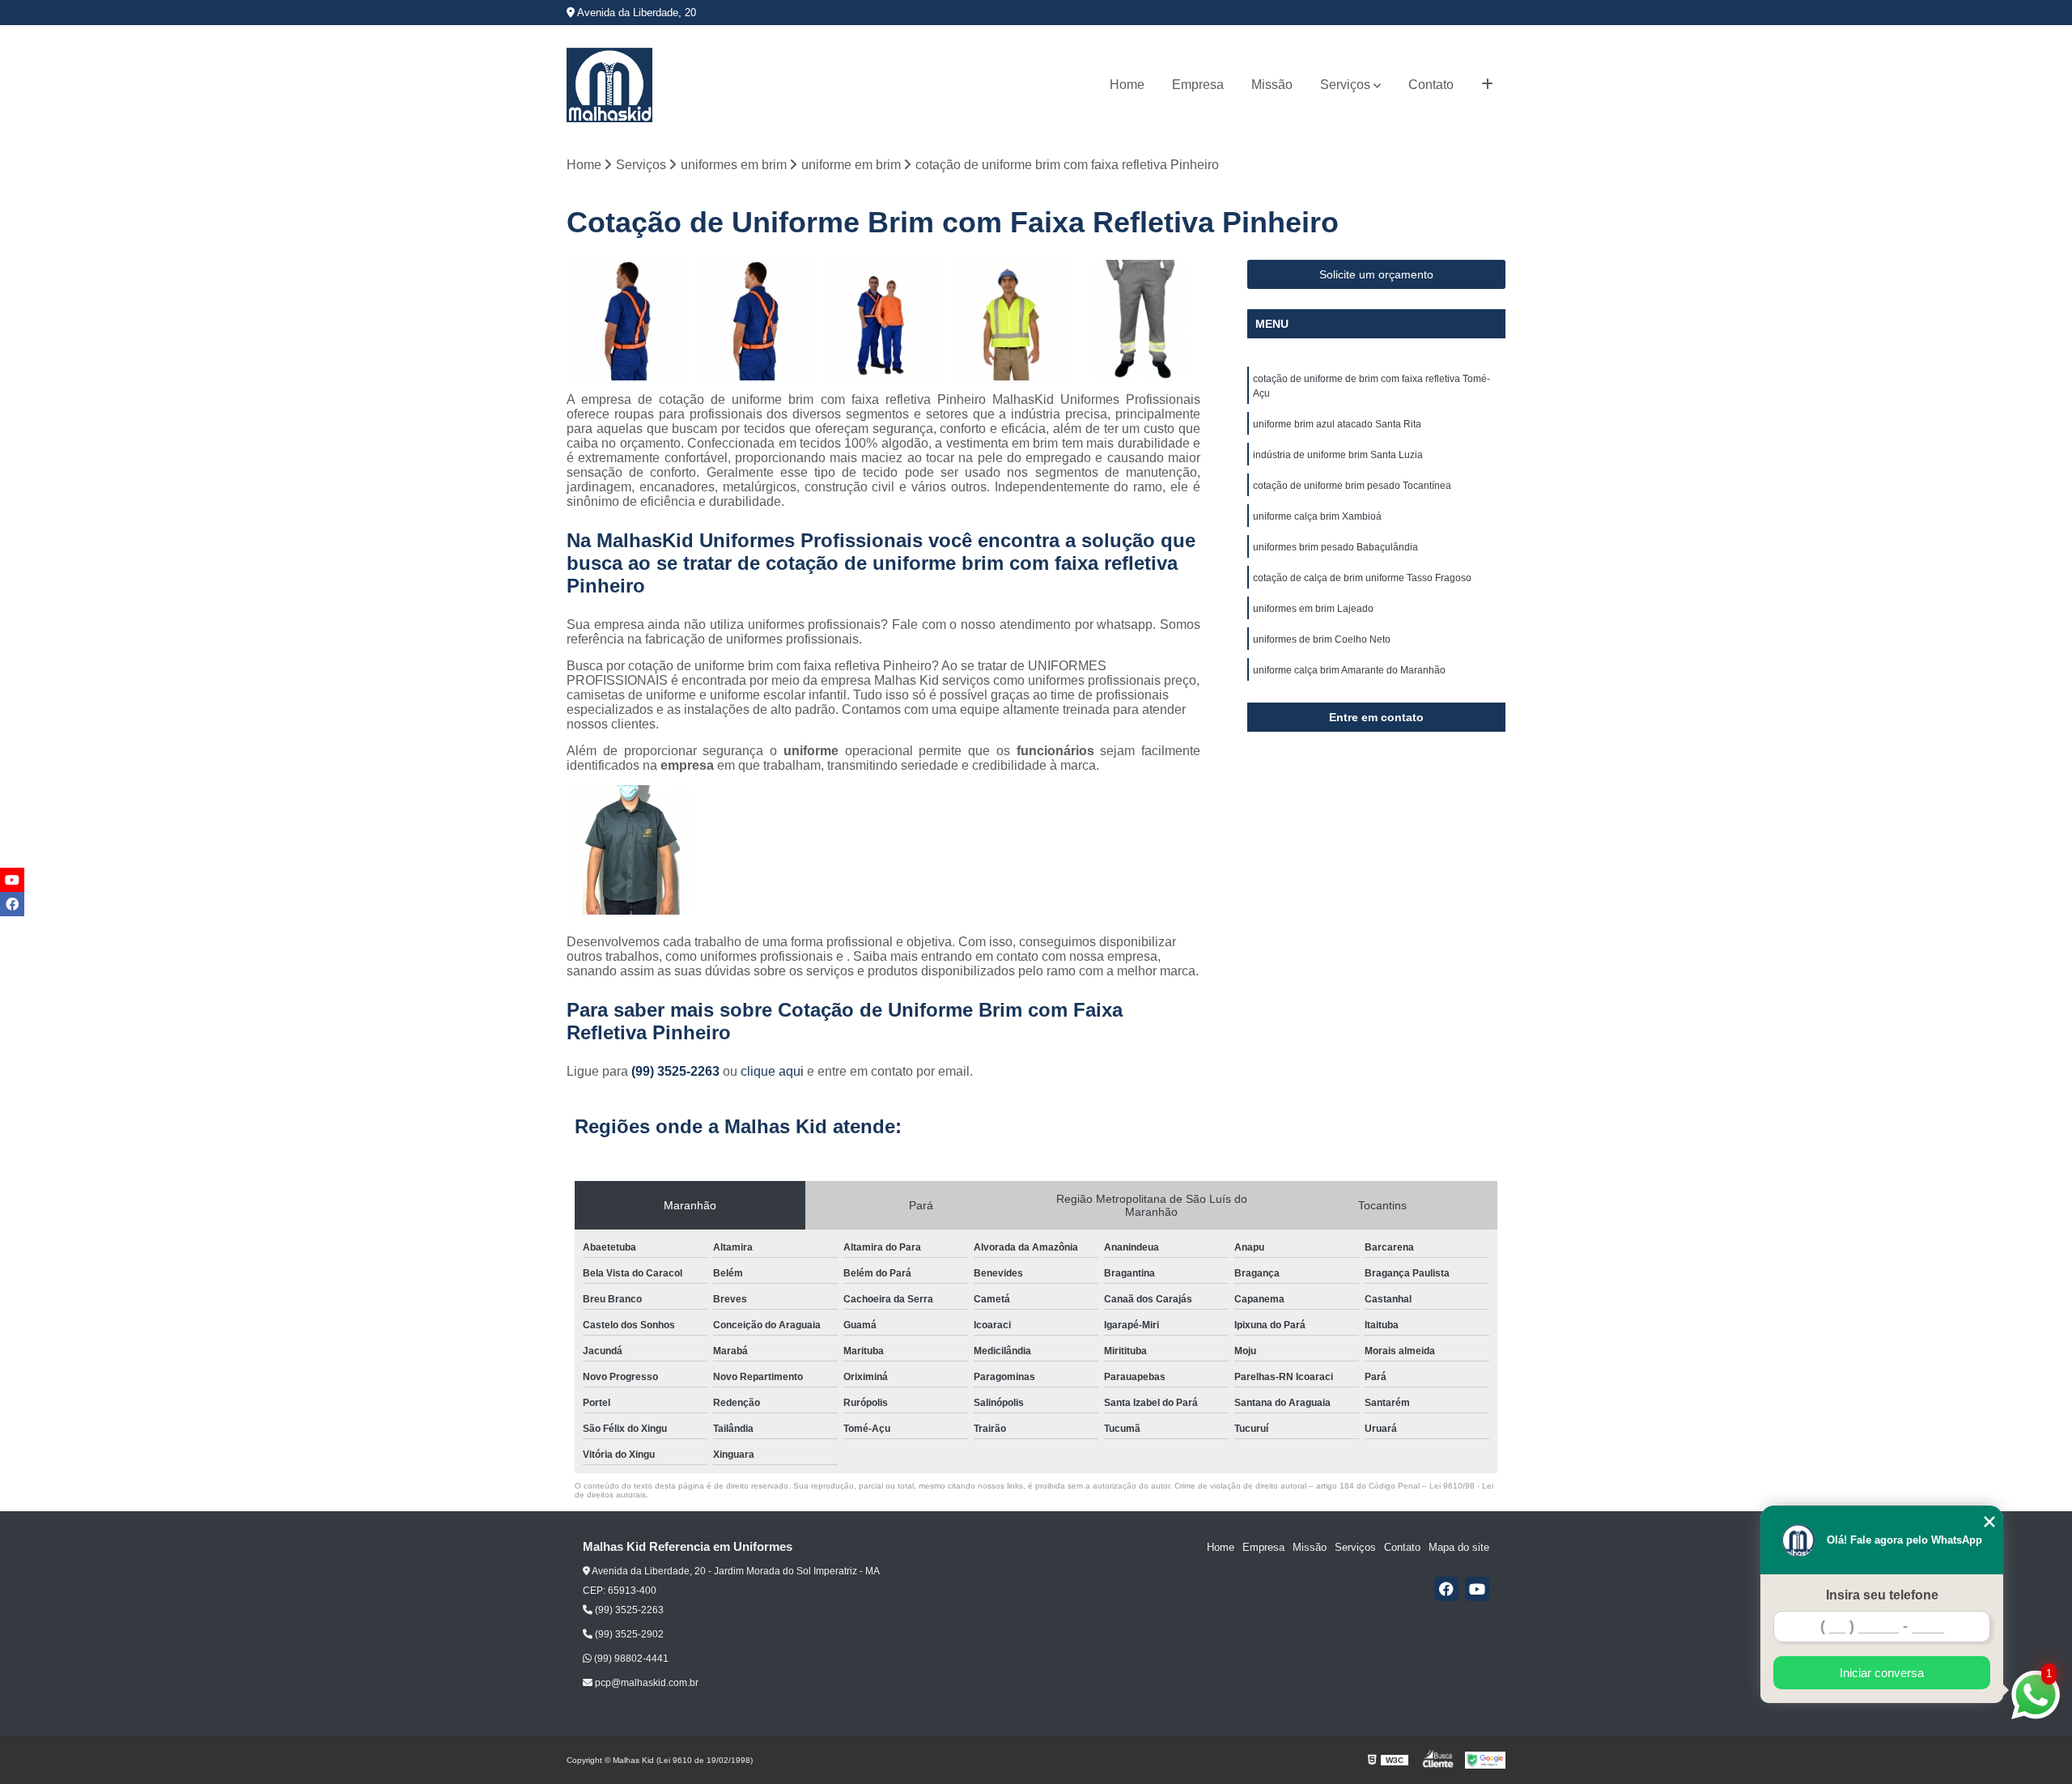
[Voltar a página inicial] (609, 85)
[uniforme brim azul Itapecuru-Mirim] (627, 320)
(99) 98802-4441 (630, 1659)
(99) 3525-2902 (628, 1634)
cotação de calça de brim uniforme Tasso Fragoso (1362, 578)
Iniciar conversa (1882, 1673)
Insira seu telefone (1882, 1595)
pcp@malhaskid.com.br (645, 1683)
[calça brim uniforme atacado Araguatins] (1140, 320)
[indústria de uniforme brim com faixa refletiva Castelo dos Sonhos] (1012, 320)
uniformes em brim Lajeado (1313, 609)
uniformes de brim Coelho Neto (1322, 639)
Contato (1431, 85)
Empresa (1198, 85)
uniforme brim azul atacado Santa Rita (1337, 424)
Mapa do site (1459, 1547)
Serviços (1345, 85)
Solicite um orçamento (1376, 274)
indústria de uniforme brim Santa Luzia (1338, 455)
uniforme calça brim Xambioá (1317, 516)
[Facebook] (1446, 1589)
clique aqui (772, 1071)
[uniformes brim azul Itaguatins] (756, 320)
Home (1127, 85)
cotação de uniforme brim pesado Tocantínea (1352, 486)
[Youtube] (1477, 1589)
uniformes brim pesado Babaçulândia (1335, 547)
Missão (1272, 85)
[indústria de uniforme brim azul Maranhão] (883, 320)
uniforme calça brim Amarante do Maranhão (1349, 670)
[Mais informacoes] (1487, 85)
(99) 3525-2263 (677, 1071)
